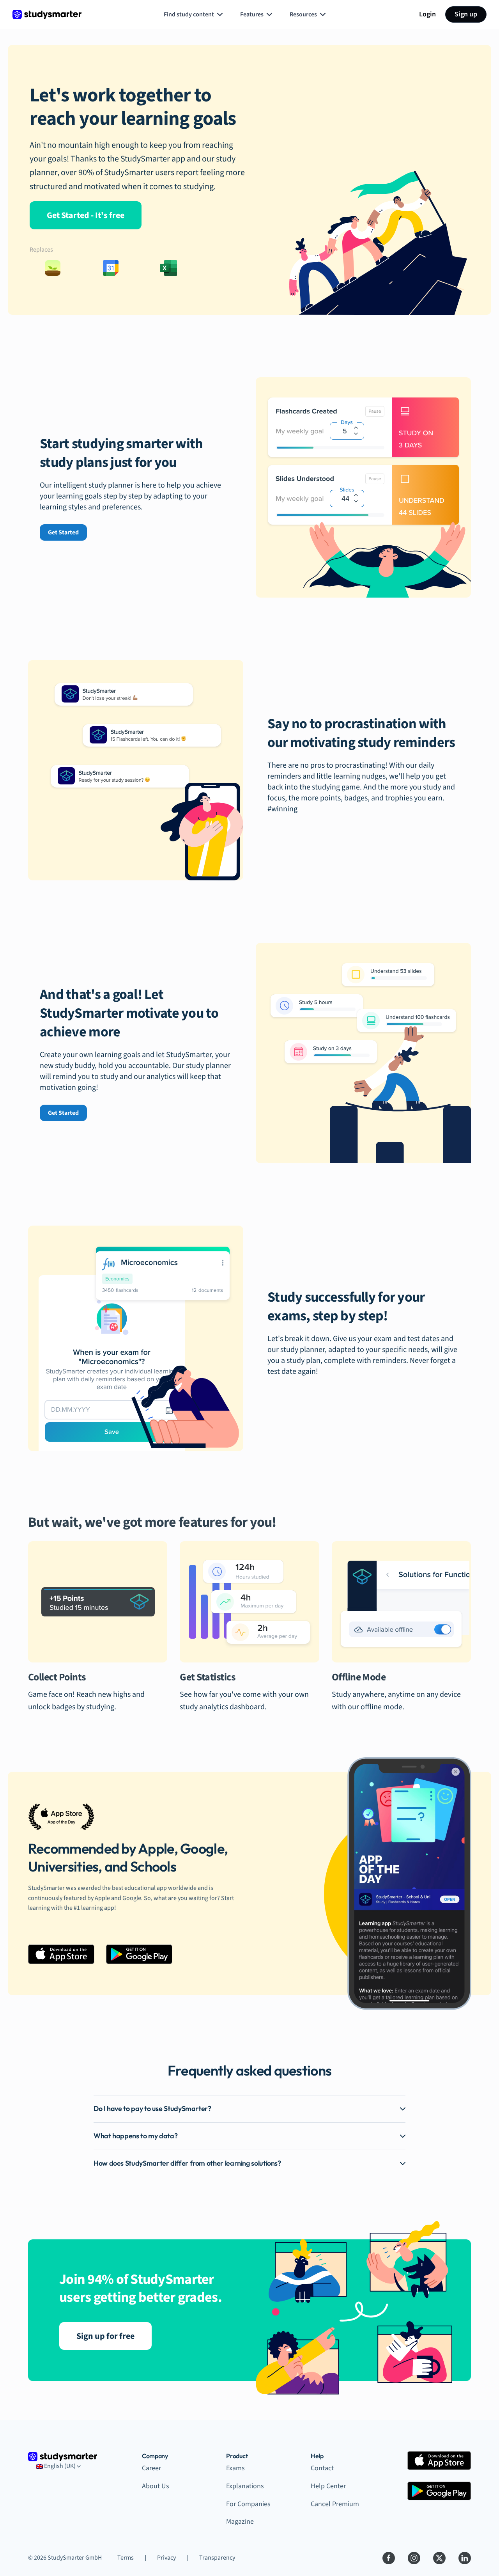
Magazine (240, 2522)
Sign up (466, 14)
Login (427, 14)
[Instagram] (414, 2558)
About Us (156, 2486)
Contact (322, 2468)
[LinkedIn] (465, 2558)
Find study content (189, 14)
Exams (235, 2468)
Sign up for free (105, 2336)
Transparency (217, 2558)
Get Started (63, 532)
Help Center (328, 2486)
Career (151, 2468)
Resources (303, 14)
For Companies (248, 2504)
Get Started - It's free (86, 215)
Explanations (245, 2486)
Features (252, 14)
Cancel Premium (335, 2504)
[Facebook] (389, 2558)
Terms (126, 2558)
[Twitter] (439, 2558)
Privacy (166, 2558)
